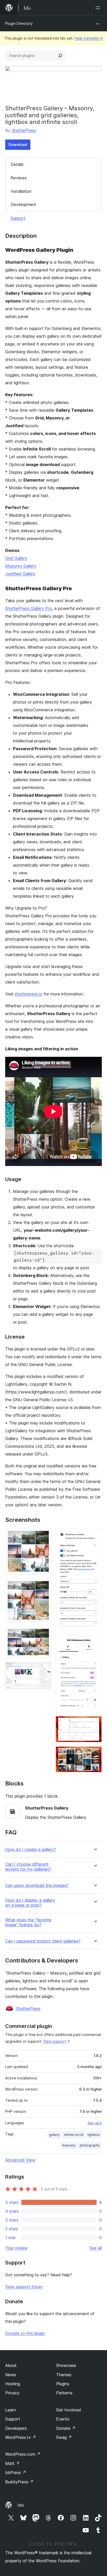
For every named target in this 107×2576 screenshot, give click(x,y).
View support (55, 2041)
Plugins (63, 2384)
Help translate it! (89, 38)
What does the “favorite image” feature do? (28, 1922)
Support (18, 218)
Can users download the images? (37, 1885)
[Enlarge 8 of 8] (95, 1753)
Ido (21, 2505)
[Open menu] (99, 8)
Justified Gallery (20, 574)
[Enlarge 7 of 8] (95, 1723)
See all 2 (95, 2123)
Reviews (19, 178)
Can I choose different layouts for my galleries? (28, 1867)
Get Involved (69, 2410)
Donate (66, 2428)
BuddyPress (19, 2482)
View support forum (24, 2287)
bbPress (16, 2472)
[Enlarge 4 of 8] (44, 1669)
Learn (11, 2410)
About (11, 2365)
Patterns (64, 2393)
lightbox (94, 2135)
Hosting (13, 2384)
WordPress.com (23, 2454)
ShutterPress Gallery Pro (29, 608)
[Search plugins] (60, 56)
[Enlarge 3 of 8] (44, 1633)
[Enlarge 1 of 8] (44, 1535)
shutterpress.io (28, 994)
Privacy (12, 2393)
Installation (21, 191)
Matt (12, 2463)
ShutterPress (24, 130)
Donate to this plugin (25, 2333)
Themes (64, 2375)
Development (23, 204)
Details (17, 164)
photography (90, 2145)
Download (18, 145)
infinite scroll (74, 2135)
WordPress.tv (21, 2437)
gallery (54, 2135)
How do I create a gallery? (31, 1850)
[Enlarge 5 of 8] (95, 1535)
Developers (16, 2428)
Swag (64, 2437)
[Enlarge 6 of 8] (95, 1642)
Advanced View (20, 2160)
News (11, 2375)
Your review (16, 2248)
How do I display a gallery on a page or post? (30, 1903)
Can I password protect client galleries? (43, 1941)
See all (96, 2248)
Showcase (66, 2365)
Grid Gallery (16, 558)
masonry (69, 2145)
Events (63, 2419)
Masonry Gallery (21, 566)
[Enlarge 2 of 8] (44, 1585)
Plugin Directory (19, 23)
